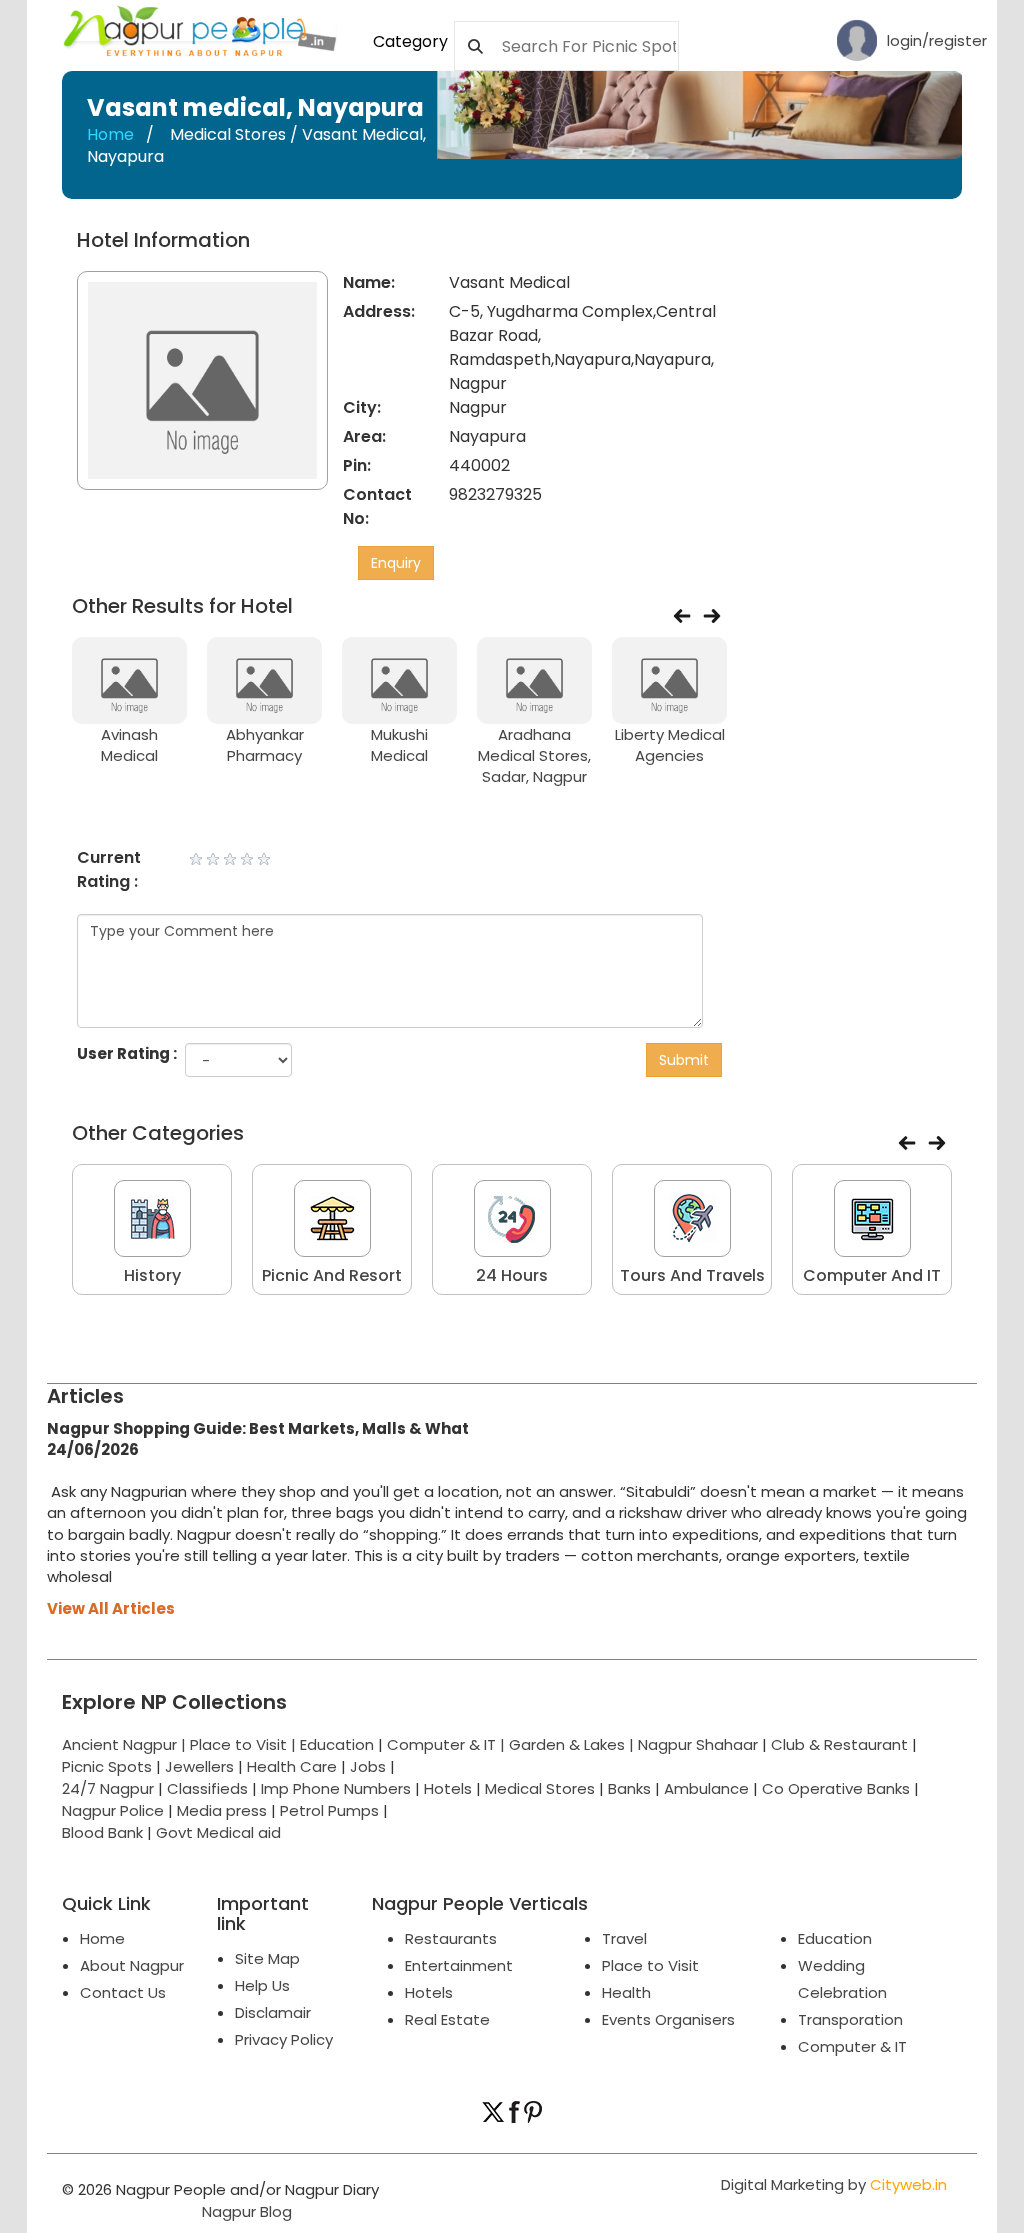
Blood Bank (102, 1832)
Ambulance (706, 1788)
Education (339, 1744)
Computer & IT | (448, 1744)
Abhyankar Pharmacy (265, 745)
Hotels (448, 1788)
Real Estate (447, 2019)
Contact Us (123, 1992)
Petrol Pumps (329, 1810)
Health (626, 1992)
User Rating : (127, 1053)
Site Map (267, 1958)
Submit (684, 1060)
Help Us (262, 1985)
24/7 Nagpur (108, 1788)
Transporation (850, 2019)
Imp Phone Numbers (336, 1788)
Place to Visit (650, 1965)
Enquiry (396, 563)
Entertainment (459, 1965)
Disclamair (273, 2012)
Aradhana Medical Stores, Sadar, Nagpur (534, 756)
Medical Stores (540, 1788)
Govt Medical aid (218, 1832)
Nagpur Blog (245, 2211)
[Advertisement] (888, 354)
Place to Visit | (245, 1744)
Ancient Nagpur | (126, 1744)
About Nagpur (132, 1965)
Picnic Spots (107, 1766)
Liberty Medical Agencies (670, 745)
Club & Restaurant (839, 1744)
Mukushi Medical (399, 745)
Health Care (292, 1766)
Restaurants (451, 1938)
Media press (222, 1810)
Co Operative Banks (836, 1788)
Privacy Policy (284, 2039)
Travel (624, 1938)
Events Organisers (668, 2019)
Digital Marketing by (834, 2184)
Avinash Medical (129, 745)
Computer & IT (852, 2046)
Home (110, 134)
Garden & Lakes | (573, 1744)
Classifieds (207, 1788)
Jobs (368, 1766)
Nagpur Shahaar (698, 1744)
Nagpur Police (113, 1810)
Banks (629, 1788)
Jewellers (199, 1766)
